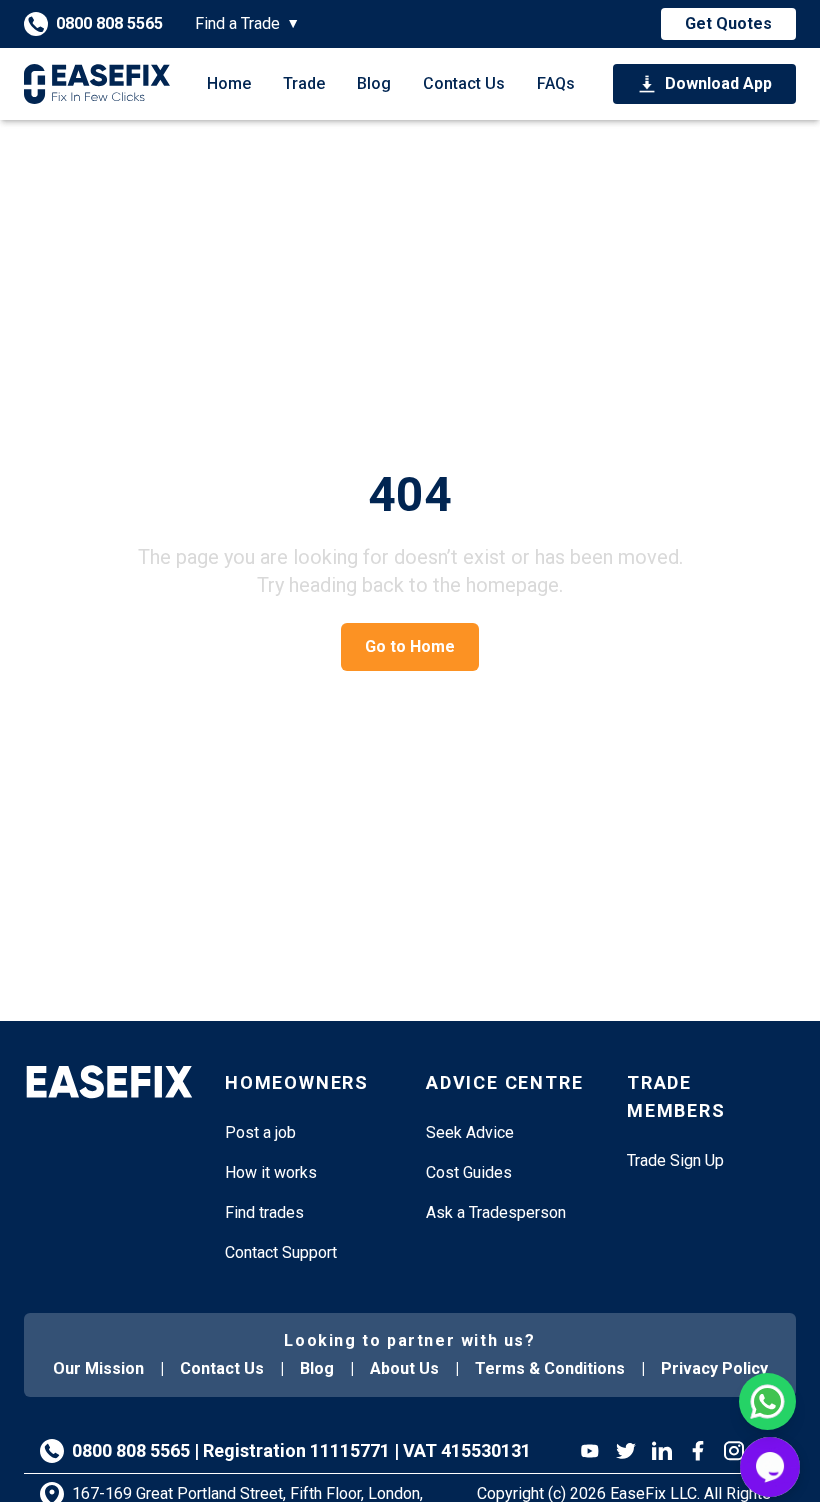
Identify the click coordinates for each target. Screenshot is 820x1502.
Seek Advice (470, 1132)
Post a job (260, 1132)
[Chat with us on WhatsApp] (767, 1401)
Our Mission (98, 1368)
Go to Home (410, 646)
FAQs (556, 83)
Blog (374, 83)
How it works (271, 1172)
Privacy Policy (714, 1368)
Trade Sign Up (675, 1160)
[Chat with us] (770, 1467)
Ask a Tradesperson (496, 1212)
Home (229, 83)
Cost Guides (469, 1172)
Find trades (264, 1212)
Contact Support (281, 1252)
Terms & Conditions (550, 1368)
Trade (304, 83)
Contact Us (464, 83)
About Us (404, 1368)
